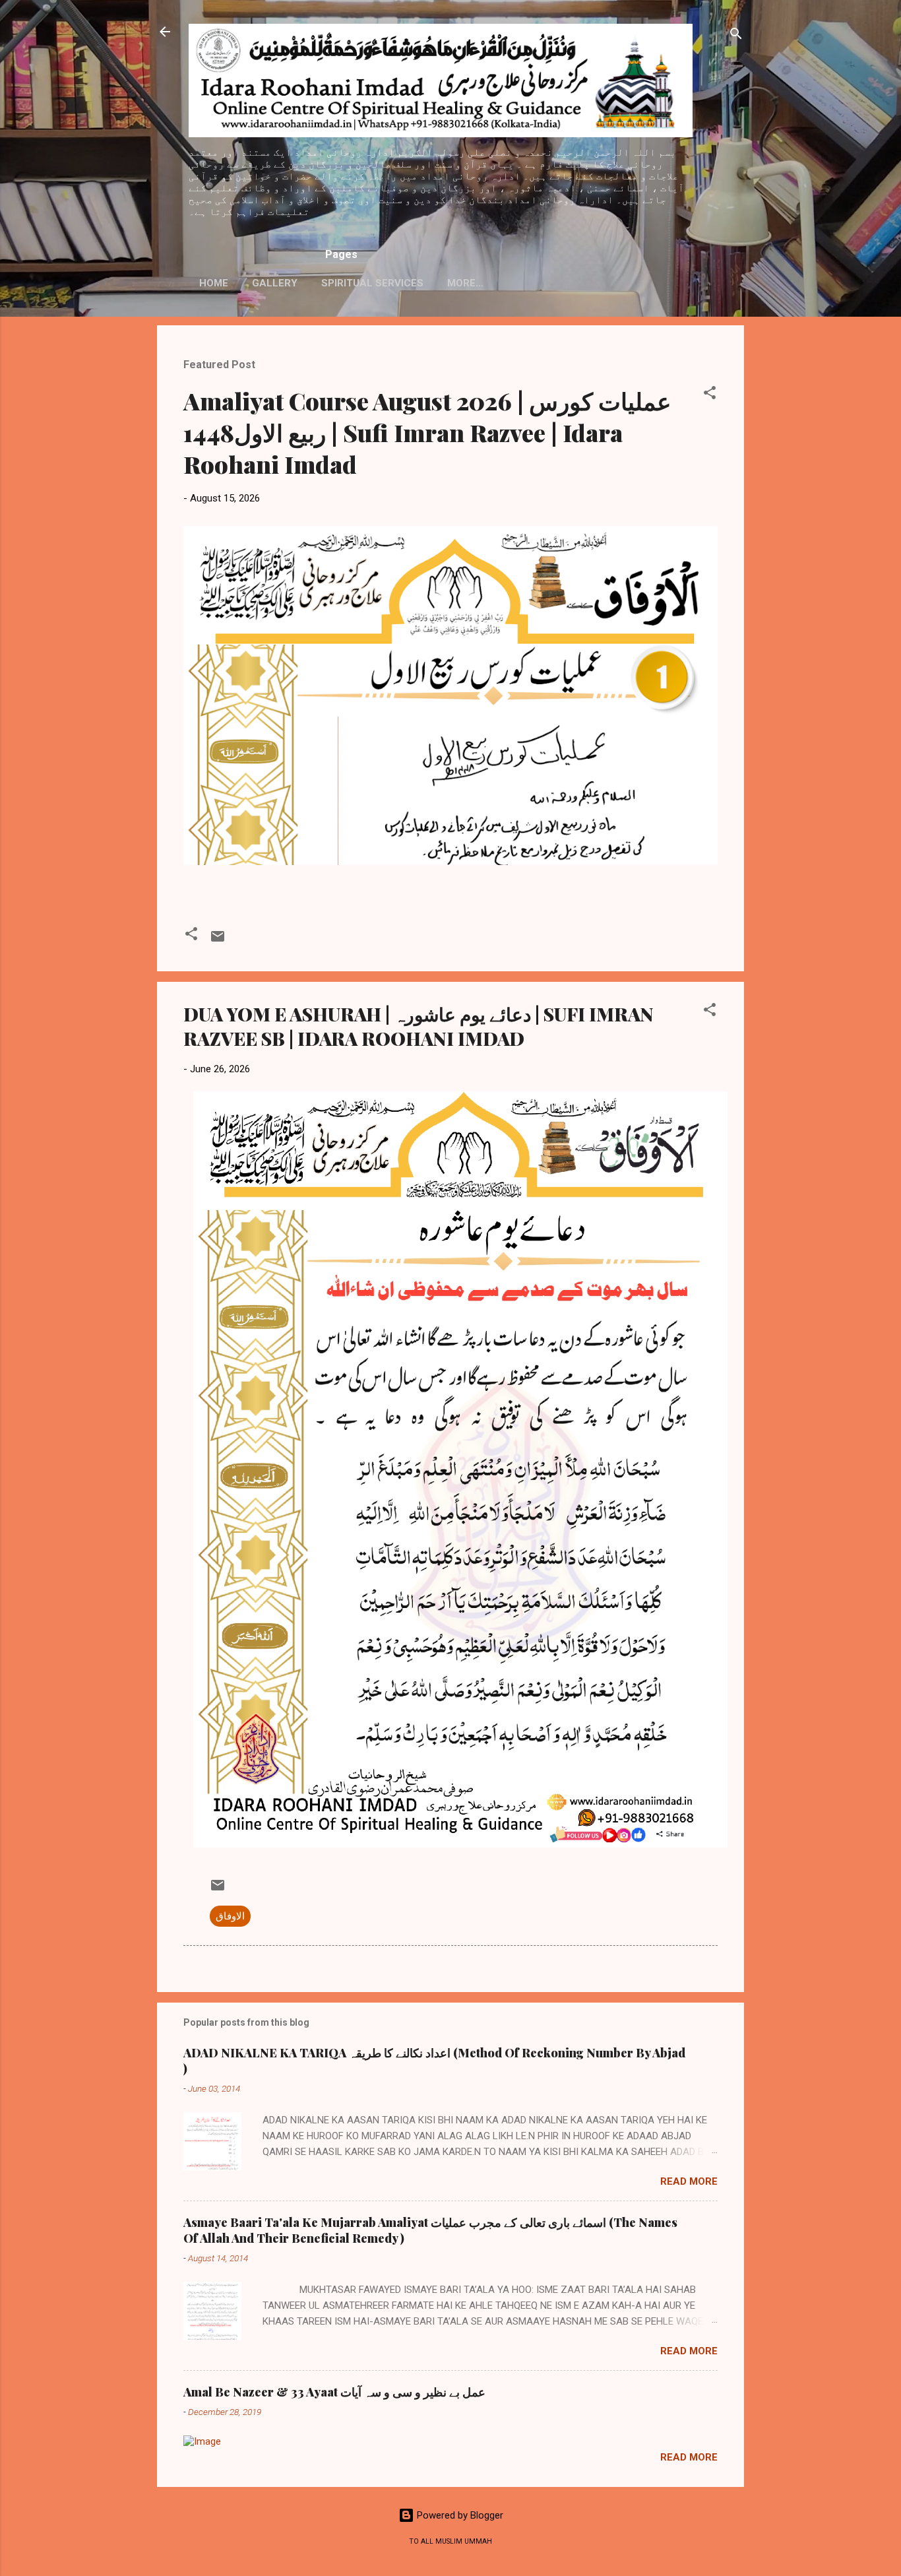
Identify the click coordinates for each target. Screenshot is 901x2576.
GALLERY (275, 283)
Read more (689, 2181)
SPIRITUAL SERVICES (372, 283)
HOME (214, 283)
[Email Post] (218, 941)
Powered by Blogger (459, 2515)
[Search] (736, 36)
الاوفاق (230, 1916)
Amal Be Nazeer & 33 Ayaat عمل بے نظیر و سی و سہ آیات (334, 2392)
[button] (710, 395)
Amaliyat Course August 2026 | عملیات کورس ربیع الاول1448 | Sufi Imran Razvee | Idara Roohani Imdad (427, 432)
